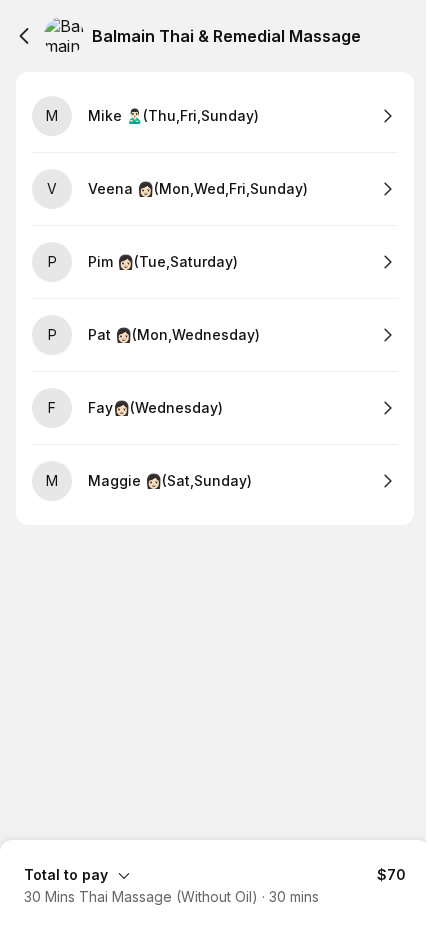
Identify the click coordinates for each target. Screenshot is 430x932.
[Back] (24, 36)
